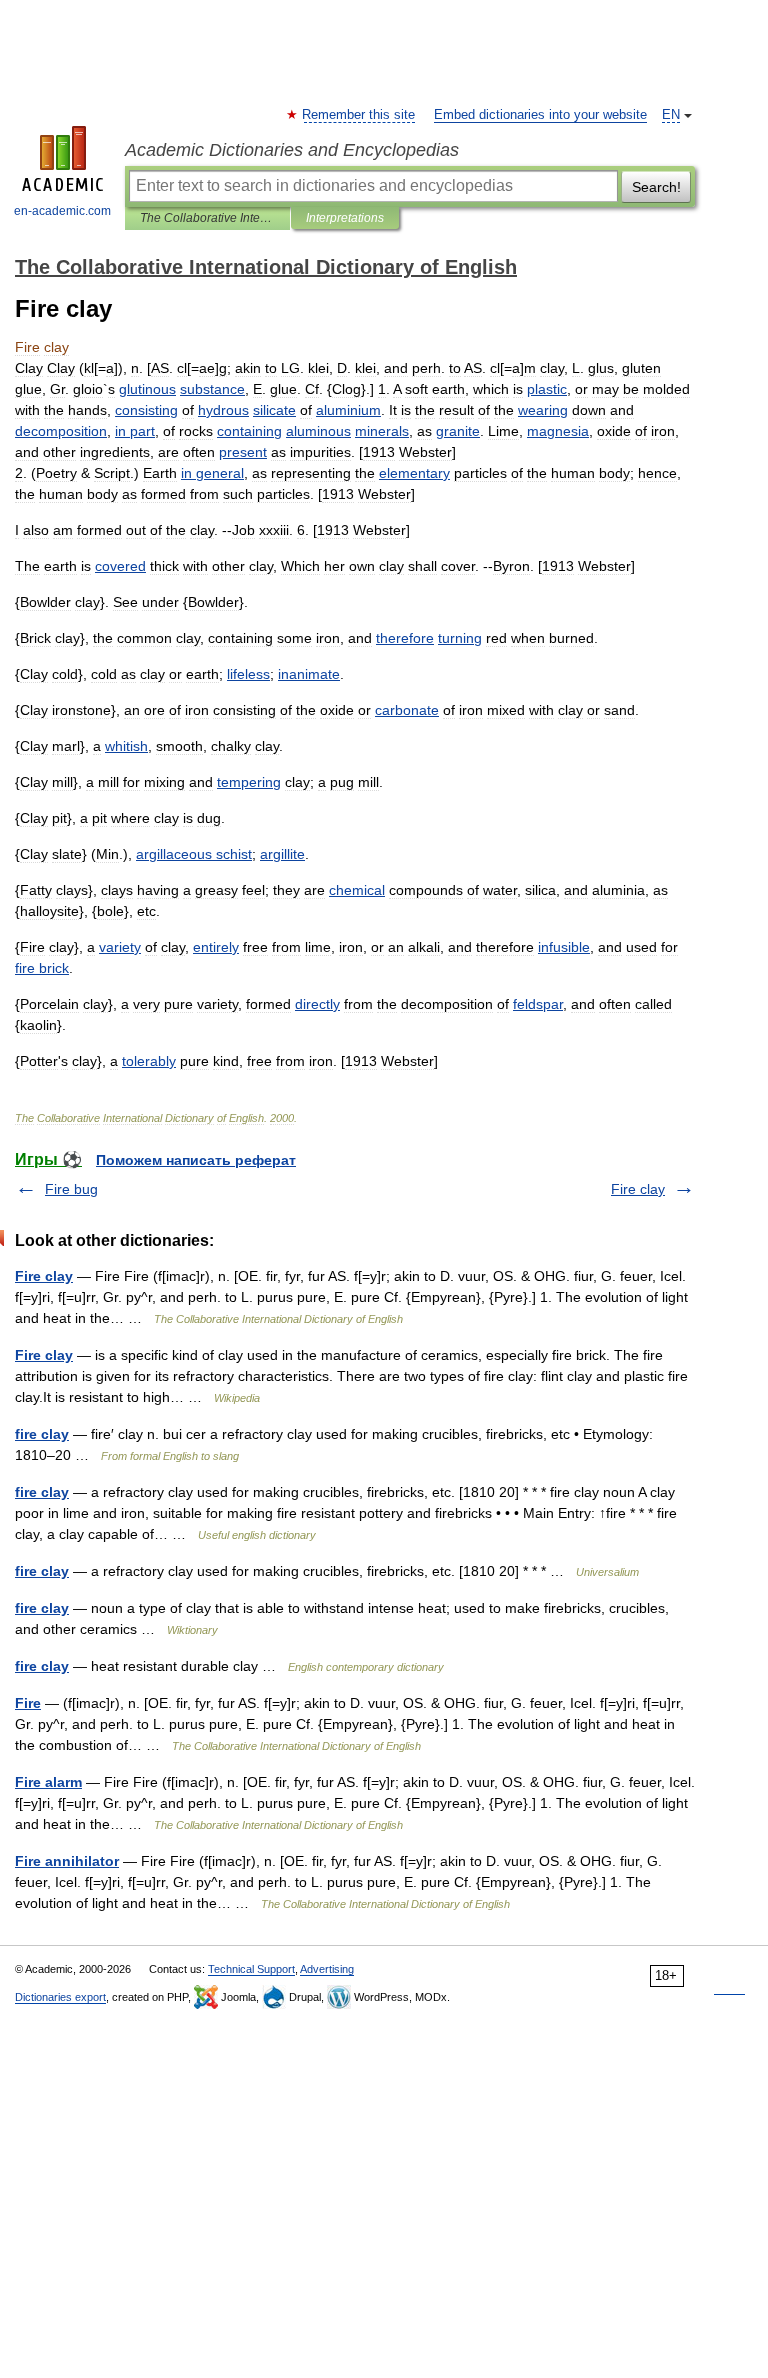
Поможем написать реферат (196, 1160)
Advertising (327, 1969)
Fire (28, 1703)
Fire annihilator (67, 1861)
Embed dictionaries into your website (540, 115)
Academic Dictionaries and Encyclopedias (292, 150)
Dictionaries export (60, 1997)
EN (671, 115)
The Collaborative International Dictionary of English (207, 218)
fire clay (42, 1434)
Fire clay (638, 1189)
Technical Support (251, 1969)
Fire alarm (48, 1782)
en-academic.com (62, 211)
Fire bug (71, 1189)
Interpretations (345, 218)
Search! (656, 187)
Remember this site (359, 115)
